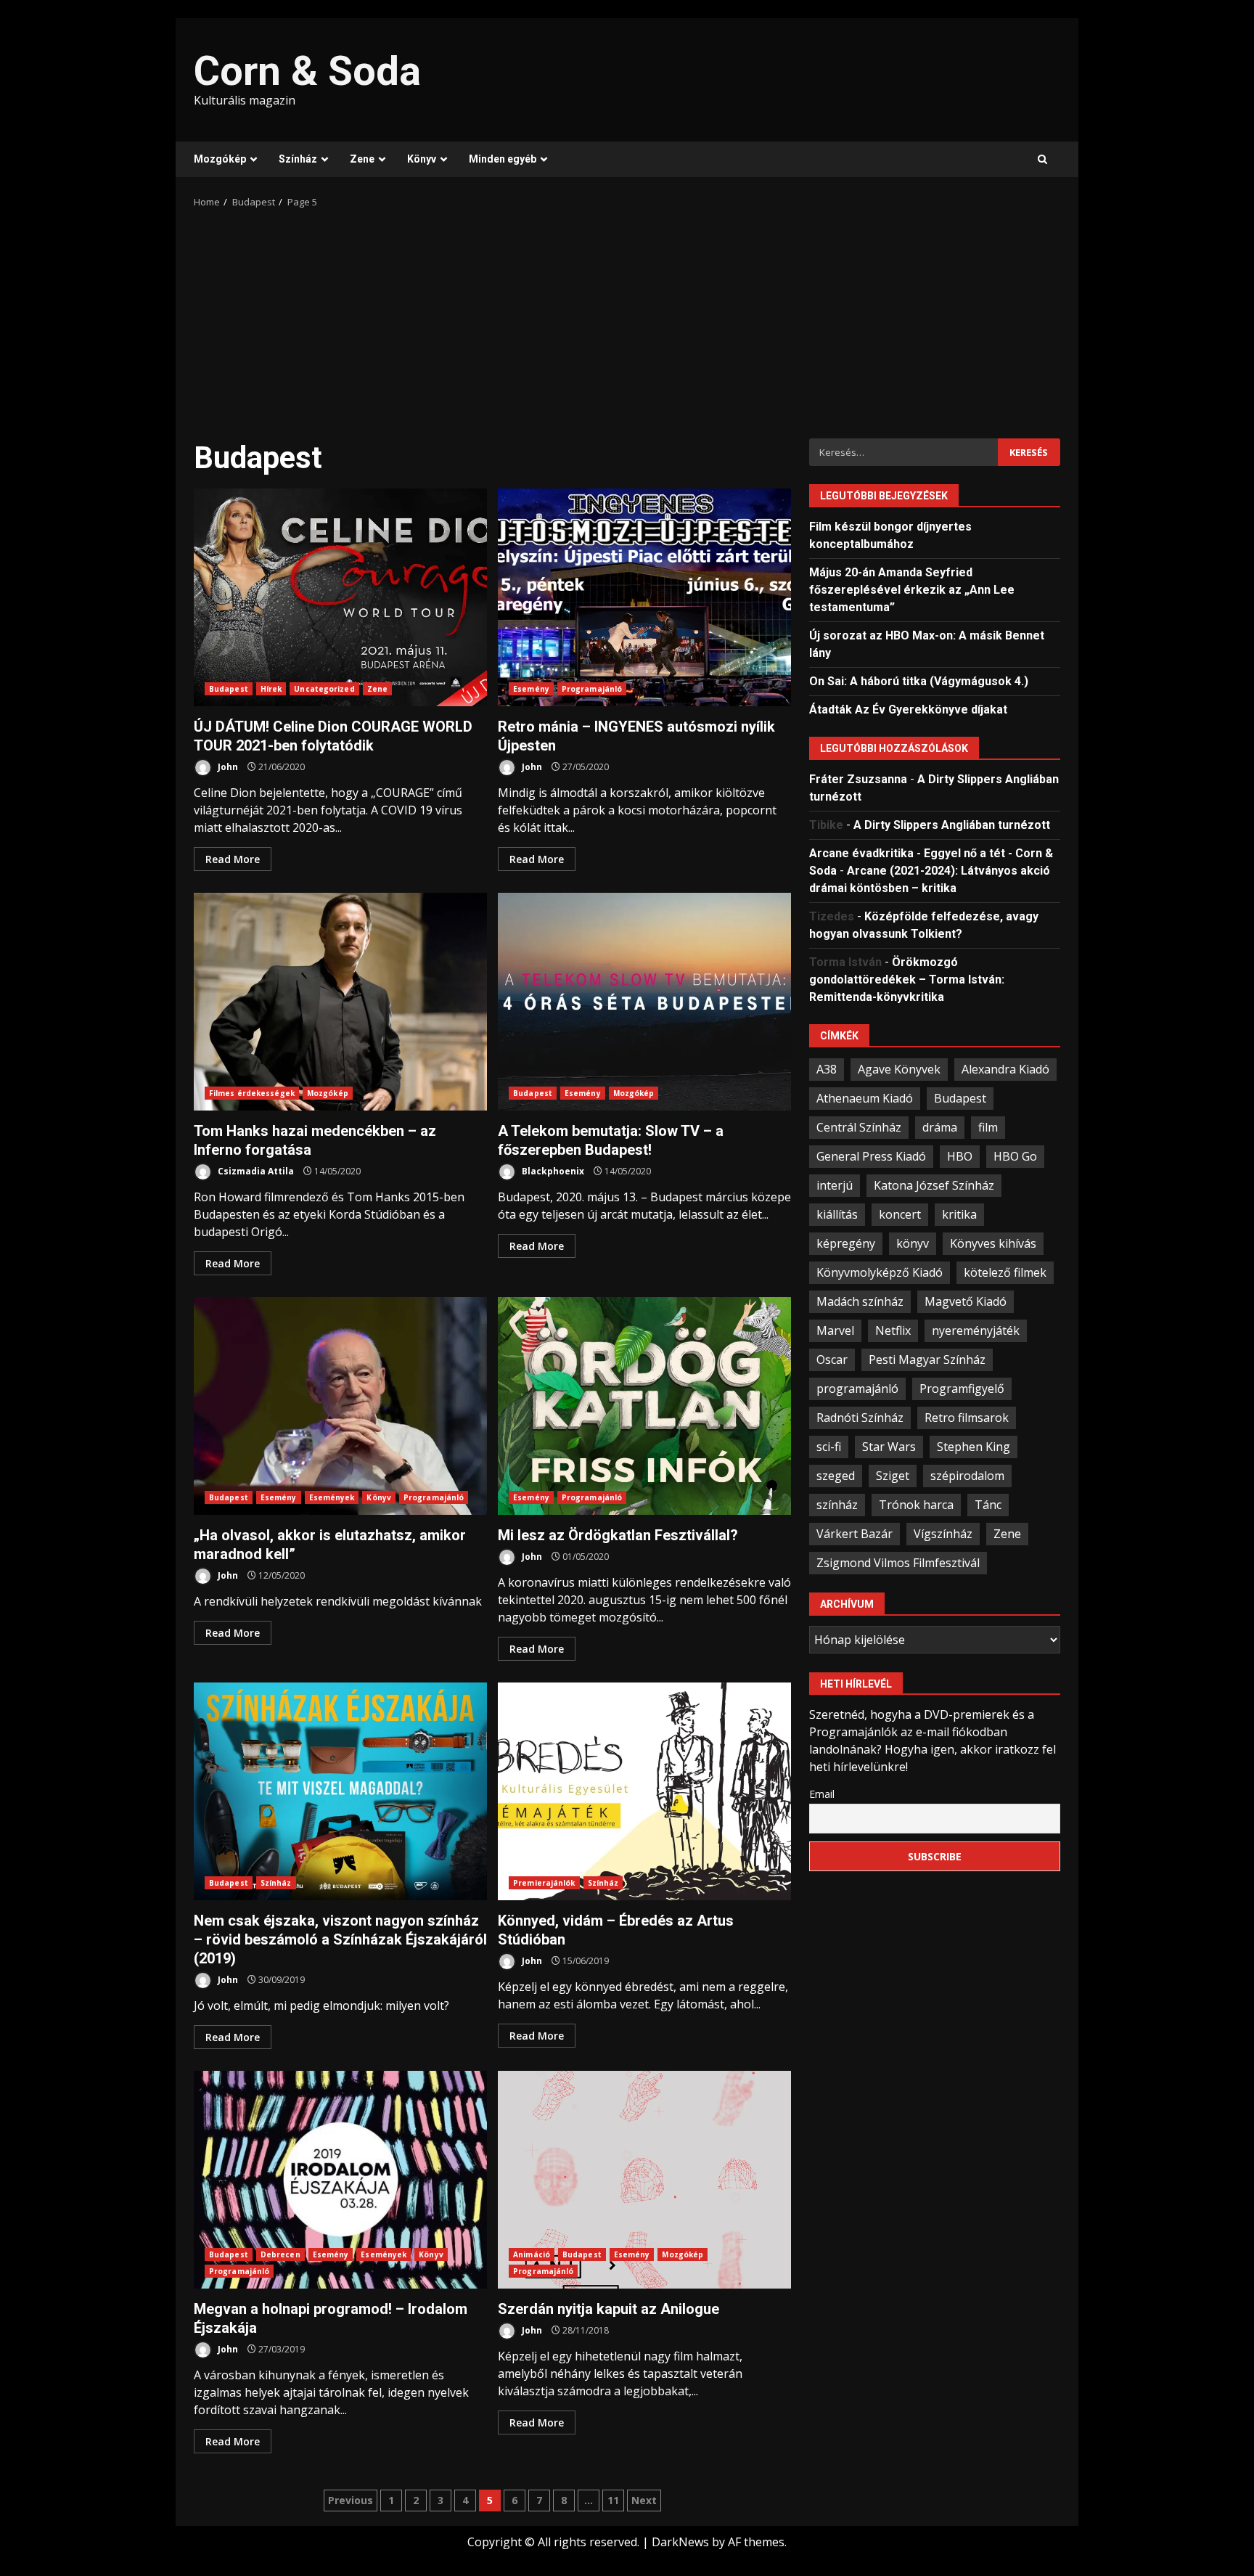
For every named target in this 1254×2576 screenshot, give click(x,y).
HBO (960, 1156)
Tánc (988, 1504)
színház (837, 1504)
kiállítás (837, 1214)
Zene (362, 159)
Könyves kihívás (993, 1243)
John (227, 767)
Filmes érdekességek (252, 1093)
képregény (846, 1243)
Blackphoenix (552, 1171)
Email (822, 1793)
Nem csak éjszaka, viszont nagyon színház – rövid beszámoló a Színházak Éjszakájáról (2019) (340, 1791)
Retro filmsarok (967, 1417)
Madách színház (860, 1301)
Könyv (422, 159)
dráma (940, 1127)
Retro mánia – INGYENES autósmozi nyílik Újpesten (644, 597)
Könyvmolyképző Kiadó (880, 1272)
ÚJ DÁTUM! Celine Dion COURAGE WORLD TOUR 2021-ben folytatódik (340, 597)
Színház (298, 159)
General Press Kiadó (871, 1156)
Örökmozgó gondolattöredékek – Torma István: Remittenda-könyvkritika (907, 979)
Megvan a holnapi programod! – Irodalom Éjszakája (340, 2180)
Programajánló (592, 689)
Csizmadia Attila (255, 1171)
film (988, 1127)
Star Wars (889, 1446)
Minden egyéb (503, 159)
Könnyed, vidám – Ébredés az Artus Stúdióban (644, 1791)
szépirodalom (967, 1475)
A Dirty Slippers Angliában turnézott (952, 824)
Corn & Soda (307, 71)
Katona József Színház (934, 1185)
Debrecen (280, 2254)
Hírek (271, 689)
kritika (959, 1214)
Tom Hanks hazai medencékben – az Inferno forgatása (340, 1002)
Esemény (531, 689)
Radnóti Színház (860, 1417)
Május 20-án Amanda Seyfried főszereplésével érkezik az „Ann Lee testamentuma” (912, 589)
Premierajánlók (544, 1883)
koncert (900, 1214)
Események (332, 1497)
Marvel (835, 1330)
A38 (827, 1068)
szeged (836, 1475)
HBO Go (1015, 1156)
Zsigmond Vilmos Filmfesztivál (898, 1562)
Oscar (832, 1359)
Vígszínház (943, 1533)
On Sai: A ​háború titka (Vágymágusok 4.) (919, 680)
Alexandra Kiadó (1005, 1068)
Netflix (893, 1330)
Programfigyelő (962, 1388)
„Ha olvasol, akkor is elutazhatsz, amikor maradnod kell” (340, 1406)
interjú (835, 1185)
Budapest (229, 689)
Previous (351, 2500)
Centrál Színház (859, 1127)
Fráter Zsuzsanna (858, 778)
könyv (913, 1243)
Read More (233, 859)
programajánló (857, 1388)
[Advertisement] (627, 319)
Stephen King (974, 1446)
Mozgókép (220, 159)
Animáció (532, 2254)
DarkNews (680, 2542)
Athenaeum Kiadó (865, 1097)
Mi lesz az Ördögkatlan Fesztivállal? (644, 1406)
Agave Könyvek (899, 1068)
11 (613, 2500)
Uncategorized (324, 689)
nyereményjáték (976, 1330)
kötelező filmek (1005, 1272)
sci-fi (829, 1446)
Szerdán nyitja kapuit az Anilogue (644, 2180)
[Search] (1042, 160)
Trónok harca (916, 1504)
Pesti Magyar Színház (927, 1359)
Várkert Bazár (855, 1533)
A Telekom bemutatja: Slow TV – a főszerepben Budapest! (644, 1002)
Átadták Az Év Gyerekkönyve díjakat (908, 709)
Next (644, 2500)
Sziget (893, 1475)
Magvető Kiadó (966, 1301)
